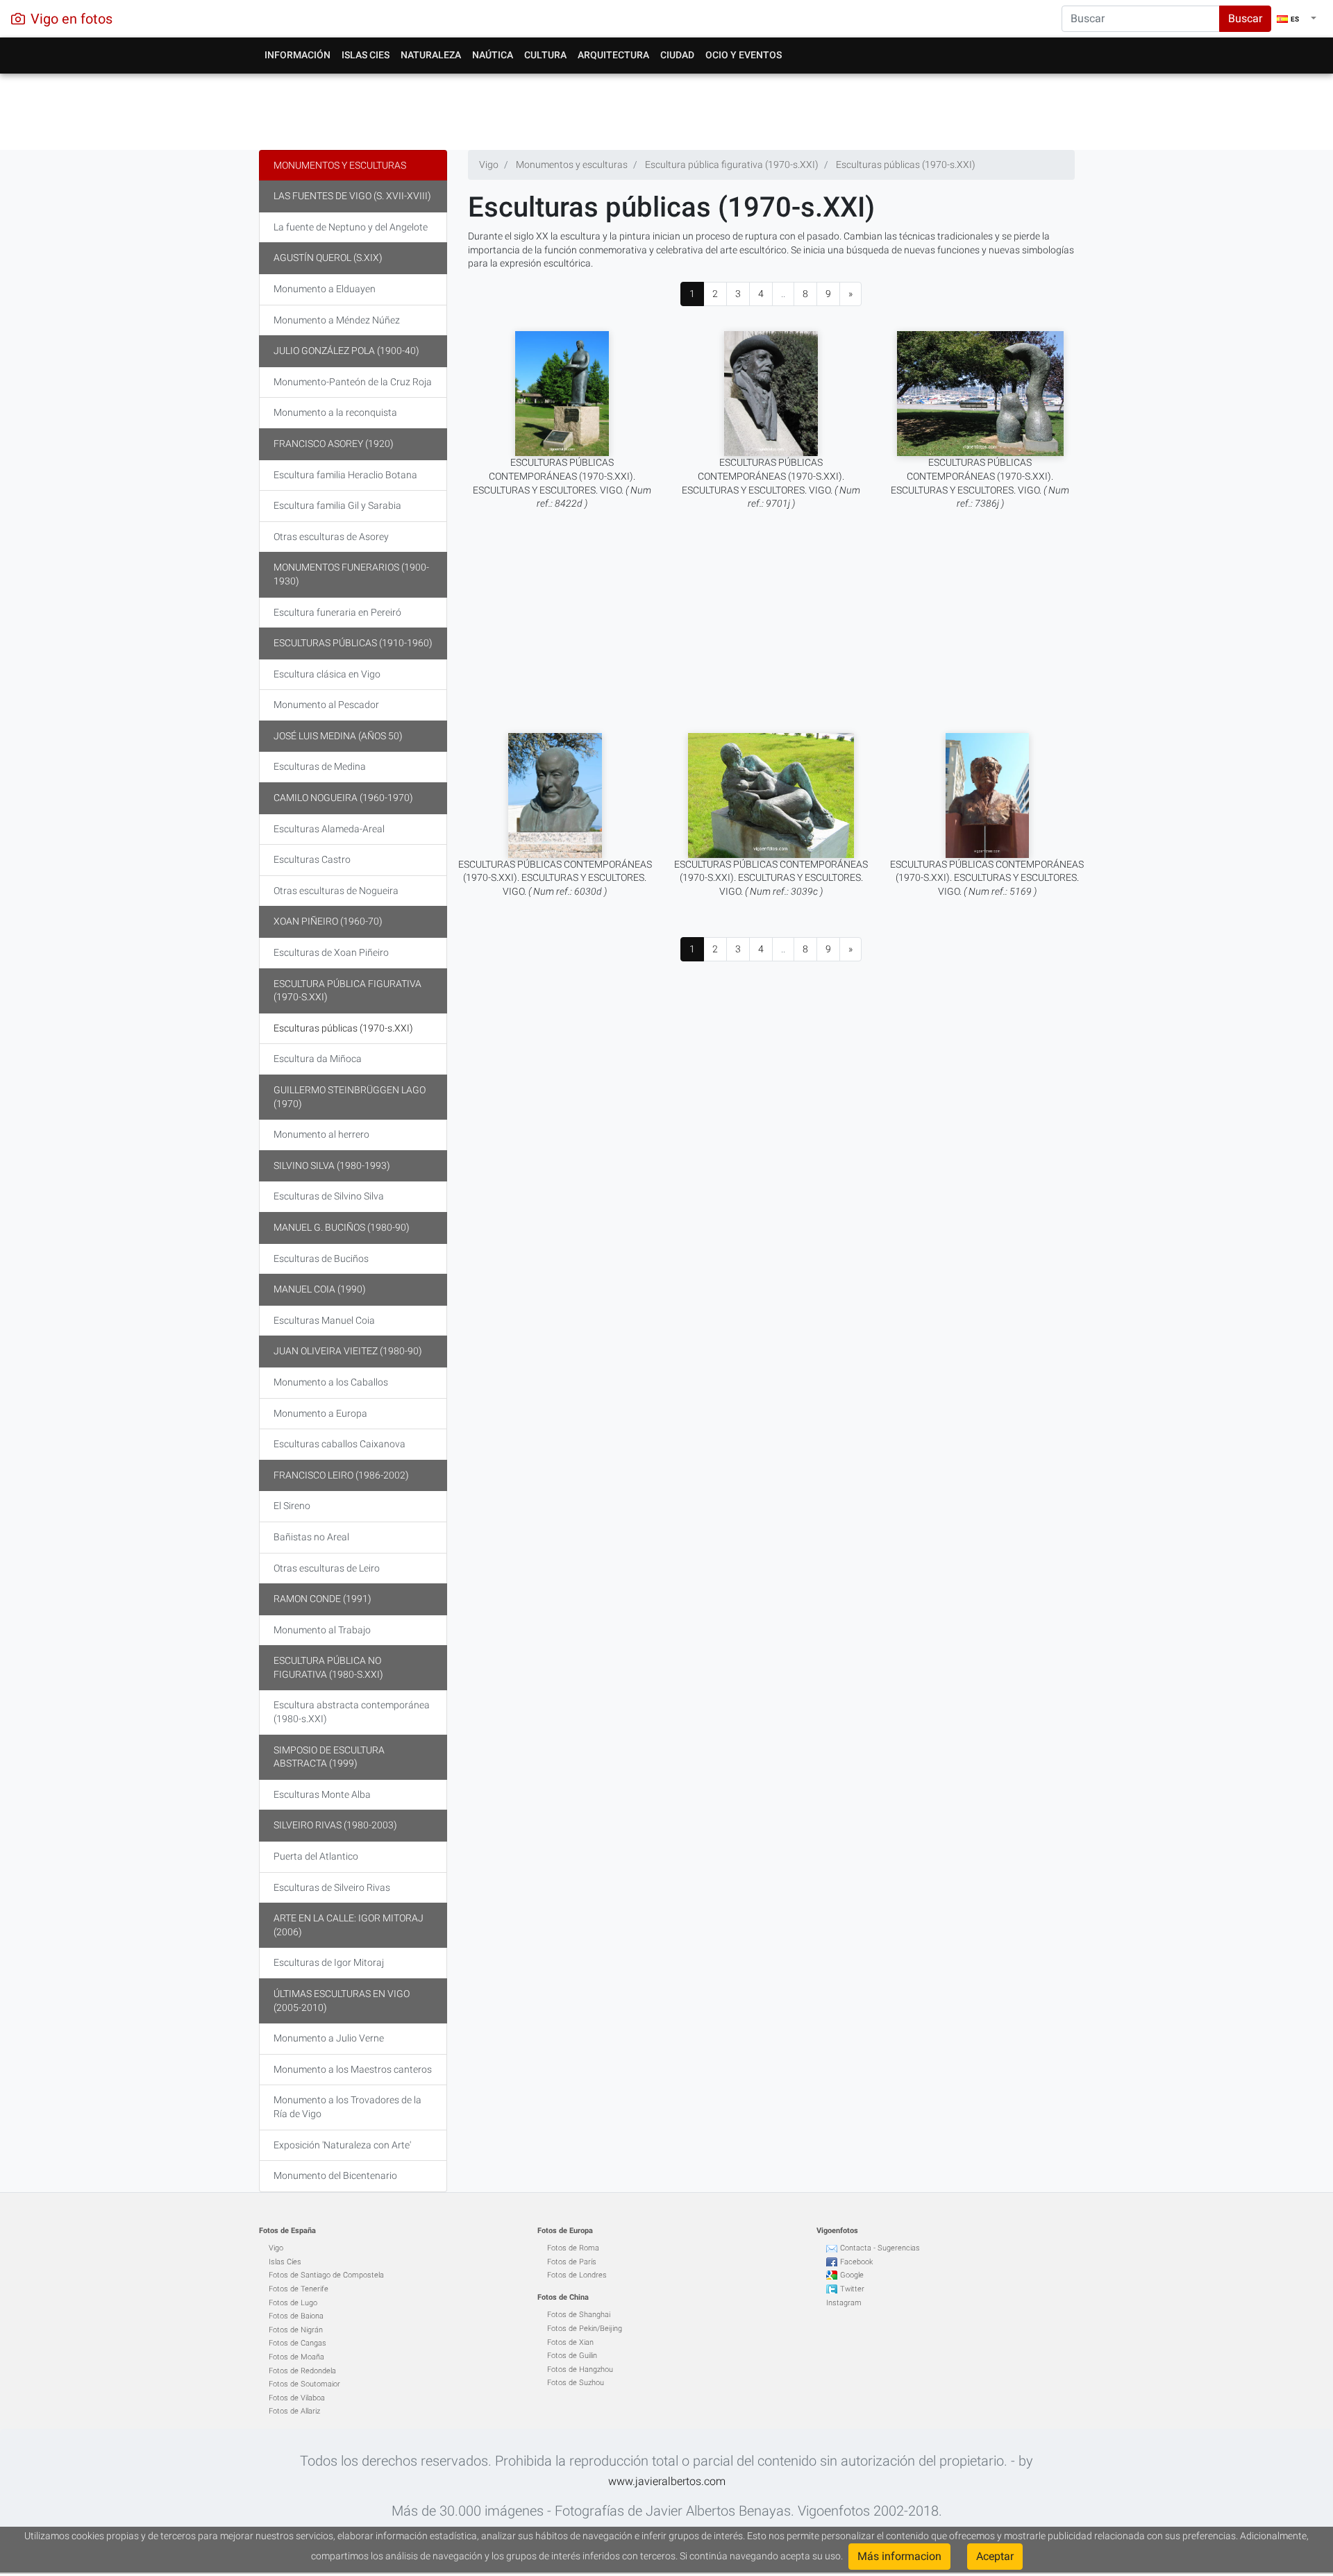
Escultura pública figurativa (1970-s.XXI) (347, 991)
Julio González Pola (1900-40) (346, 351)
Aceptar (995, 2556)
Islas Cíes (285, 2262)
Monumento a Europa (320, 1413)
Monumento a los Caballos (331, 1382)
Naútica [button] (493, 55)
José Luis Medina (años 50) (338, 736)
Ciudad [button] (677, 55)
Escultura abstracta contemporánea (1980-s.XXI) (352, 1712)
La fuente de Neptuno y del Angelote (351, 227)
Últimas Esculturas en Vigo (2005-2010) (342, 2001)
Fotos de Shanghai (579, 2315)
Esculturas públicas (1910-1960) (353, 643)
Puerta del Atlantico (316, 1856)
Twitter (852, 2289)
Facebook (856, 2262)
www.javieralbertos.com (667, 2481)
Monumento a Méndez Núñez (337, 320)
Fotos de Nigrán (296, 2330)
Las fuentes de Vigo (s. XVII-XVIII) (352, 196)
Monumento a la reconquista (335, 412)
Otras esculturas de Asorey (331, 537)
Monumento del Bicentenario (335, 2175)
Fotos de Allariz (294, 2411)
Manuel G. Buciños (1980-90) (342, 1227)
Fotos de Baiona (296, 2316)
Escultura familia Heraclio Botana (345, 475)
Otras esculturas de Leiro (327, 1568)
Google (852, 2275)
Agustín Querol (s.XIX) (328, 258)
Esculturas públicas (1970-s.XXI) (343, 1028)
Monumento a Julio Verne (329, 2038)
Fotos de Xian (570, 2342)
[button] (1297, 19)
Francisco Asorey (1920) (334, 444)
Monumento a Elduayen (325, 289)
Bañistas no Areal (311, 1537)
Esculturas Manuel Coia (324, 1320)
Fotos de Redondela (302, 2371)
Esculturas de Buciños (321, 1258)
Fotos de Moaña (296, 2357)
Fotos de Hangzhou (580, 2369)
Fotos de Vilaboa (297, 2398)
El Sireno (292, 1506)
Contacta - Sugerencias (880, 2248)
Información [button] (297, 55)
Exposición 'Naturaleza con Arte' (342, 2145)
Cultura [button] (545, 55)
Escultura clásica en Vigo (327, 674)
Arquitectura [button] (613, 55)
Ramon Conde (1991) (322, 1599)
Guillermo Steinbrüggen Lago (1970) (350, 1097)
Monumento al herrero (321, 1134)
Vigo (276, 2248)
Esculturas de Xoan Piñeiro (331, 952)
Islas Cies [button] (366, 55)
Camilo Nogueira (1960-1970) (343, 798)
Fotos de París (572, 2262)
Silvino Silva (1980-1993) (332, 1165)
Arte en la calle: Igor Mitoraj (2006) (349, 1925)
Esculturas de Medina (320, 766)
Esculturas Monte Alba (322, 1794)
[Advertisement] (667, 108)
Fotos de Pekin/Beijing (585, 2329)
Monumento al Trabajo (322, 1630)
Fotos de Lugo (293, 2303)
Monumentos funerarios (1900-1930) (351, 574)
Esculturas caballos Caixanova (339, 1444)
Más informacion (899, 2556)
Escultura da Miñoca (318, 1059)
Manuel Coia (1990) (320, 1289)
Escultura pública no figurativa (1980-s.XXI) (328, 1667)
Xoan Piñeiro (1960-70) (328, 921)
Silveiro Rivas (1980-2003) (335, 1825)
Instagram (844, 2303)
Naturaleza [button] (431, 55)
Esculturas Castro (312, 859)
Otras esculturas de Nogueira (336, 891)
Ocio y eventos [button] (744, 55)
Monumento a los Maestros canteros (353, 2069)
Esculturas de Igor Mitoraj (329, 1962)
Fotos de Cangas (297, 2343)
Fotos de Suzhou (576, 2383)
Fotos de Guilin (572, 2356)
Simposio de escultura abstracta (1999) (329, 1757)
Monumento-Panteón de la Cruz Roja (353, 382)
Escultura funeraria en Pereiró (337, 612)
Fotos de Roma (573, 2248)
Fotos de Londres (577, 2275)
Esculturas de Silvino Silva (329, 1196)
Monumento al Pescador (326, 705)
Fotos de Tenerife (299, 2289)
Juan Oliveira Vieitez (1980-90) (348, 1351)
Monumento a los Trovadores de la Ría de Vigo (347, 2107)
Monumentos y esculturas (340, 165)
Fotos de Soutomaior (304, 2384)
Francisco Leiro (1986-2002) (341, 1475)
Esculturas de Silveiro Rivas (332, 1887)
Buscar (1245, 18)
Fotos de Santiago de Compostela (326, 2275)
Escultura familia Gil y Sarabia (337, 505)
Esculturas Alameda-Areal (329, 829)
